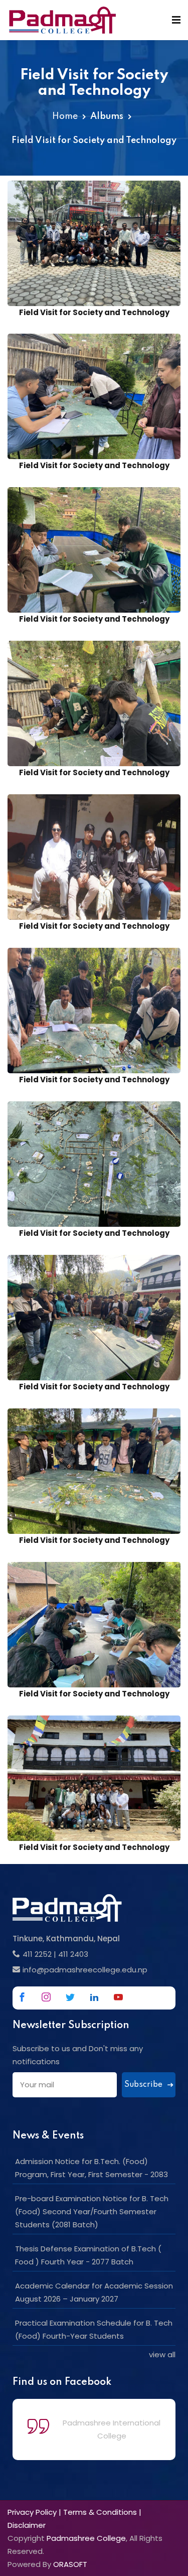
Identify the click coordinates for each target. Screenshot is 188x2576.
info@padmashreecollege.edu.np (85, 1970)
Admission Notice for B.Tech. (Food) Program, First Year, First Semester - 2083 (91, 2168)
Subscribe (144, 2085)
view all (162, 2354)
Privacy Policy (32, 2512)
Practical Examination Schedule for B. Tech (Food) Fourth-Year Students (94, 2329)
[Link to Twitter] (70, 1997)
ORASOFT (70, 2564)
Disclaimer (27, 2525)
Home (65, 116)
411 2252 (37, 1954)
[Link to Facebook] (22, 1997)
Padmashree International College (112, 2429)
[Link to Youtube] (118, 1997)
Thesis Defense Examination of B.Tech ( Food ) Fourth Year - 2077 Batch (88, 2255)
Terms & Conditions (100, 2512)
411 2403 (73, 1954)
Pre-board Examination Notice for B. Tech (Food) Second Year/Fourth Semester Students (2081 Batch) (92, 2211)
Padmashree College (86, 2538)
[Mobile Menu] (176, 20)
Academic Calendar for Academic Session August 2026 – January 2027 (94, 2292)
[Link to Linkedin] (94, 1997)
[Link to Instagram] (46, 1997)
